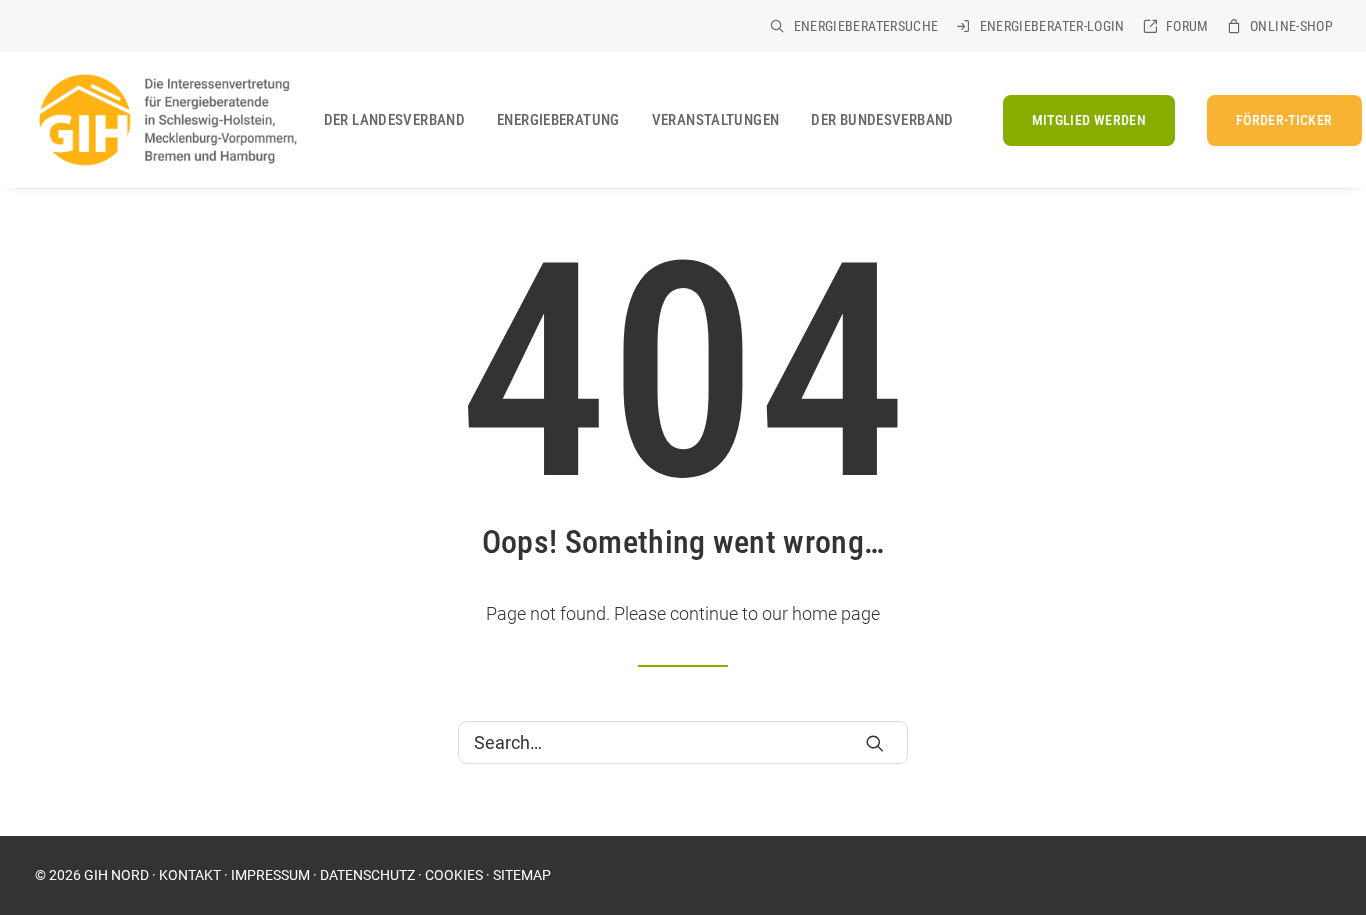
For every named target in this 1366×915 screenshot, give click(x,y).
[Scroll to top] (1325, 833)
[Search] (683, 742)
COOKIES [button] (454, 875)
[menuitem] (854, 26)
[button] (875, 743)
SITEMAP (522, 875)
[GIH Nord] (166, 120)
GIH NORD (116, 875)
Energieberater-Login (1052, 26)
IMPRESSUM (270, 875)
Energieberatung (558, 120)
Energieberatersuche (866, 26)
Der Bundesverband (882, 120)
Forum (1187, 26)
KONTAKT (190, 875)
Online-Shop (1291, 26)
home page (836, 613)
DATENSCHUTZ (367, 875)
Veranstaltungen (716, 120)
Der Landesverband (394, 120)
